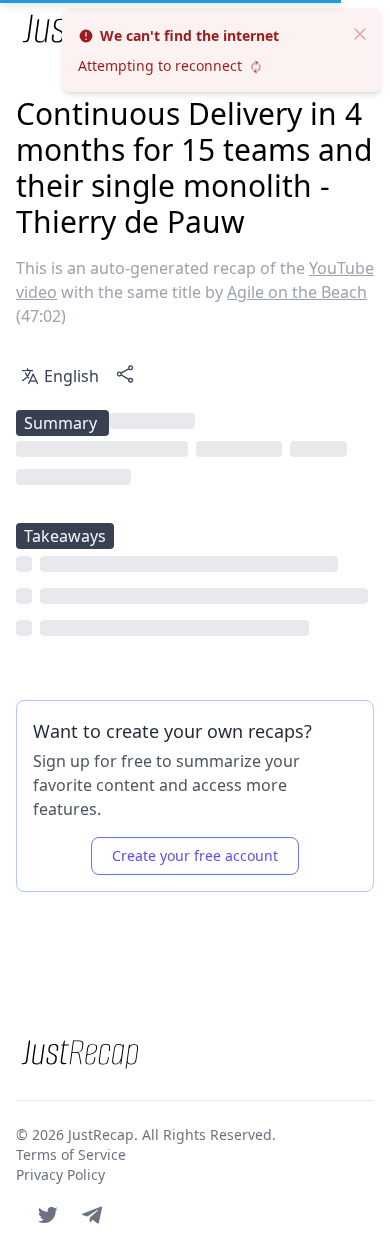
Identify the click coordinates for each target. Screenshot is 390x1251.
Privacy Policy (60, 1174)
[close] (360, 32)
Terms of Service (71, 1154)
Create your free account (195, 855)
